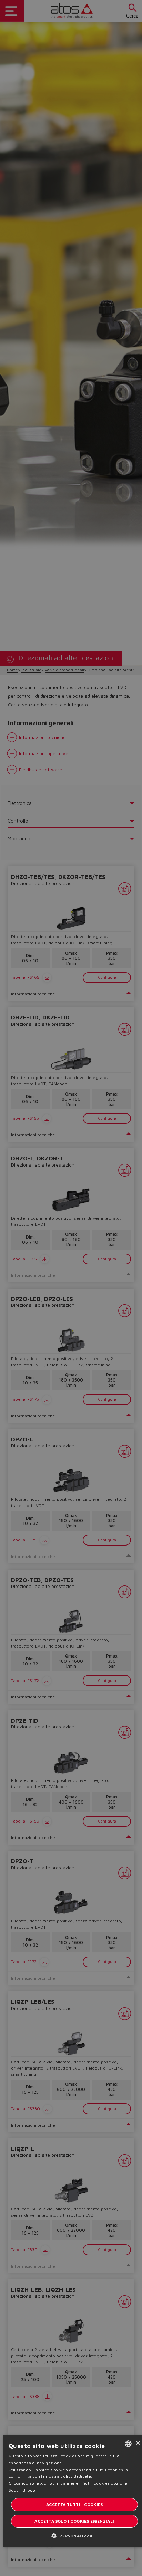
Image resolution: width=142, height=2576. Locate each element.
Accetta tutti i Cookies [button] (74, 2505)
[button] (74, 2536)
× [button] (138, 2443)
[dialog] (71, 1288)
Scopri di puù (22, 2490)
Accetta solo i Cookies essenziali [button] (74, 2521)
